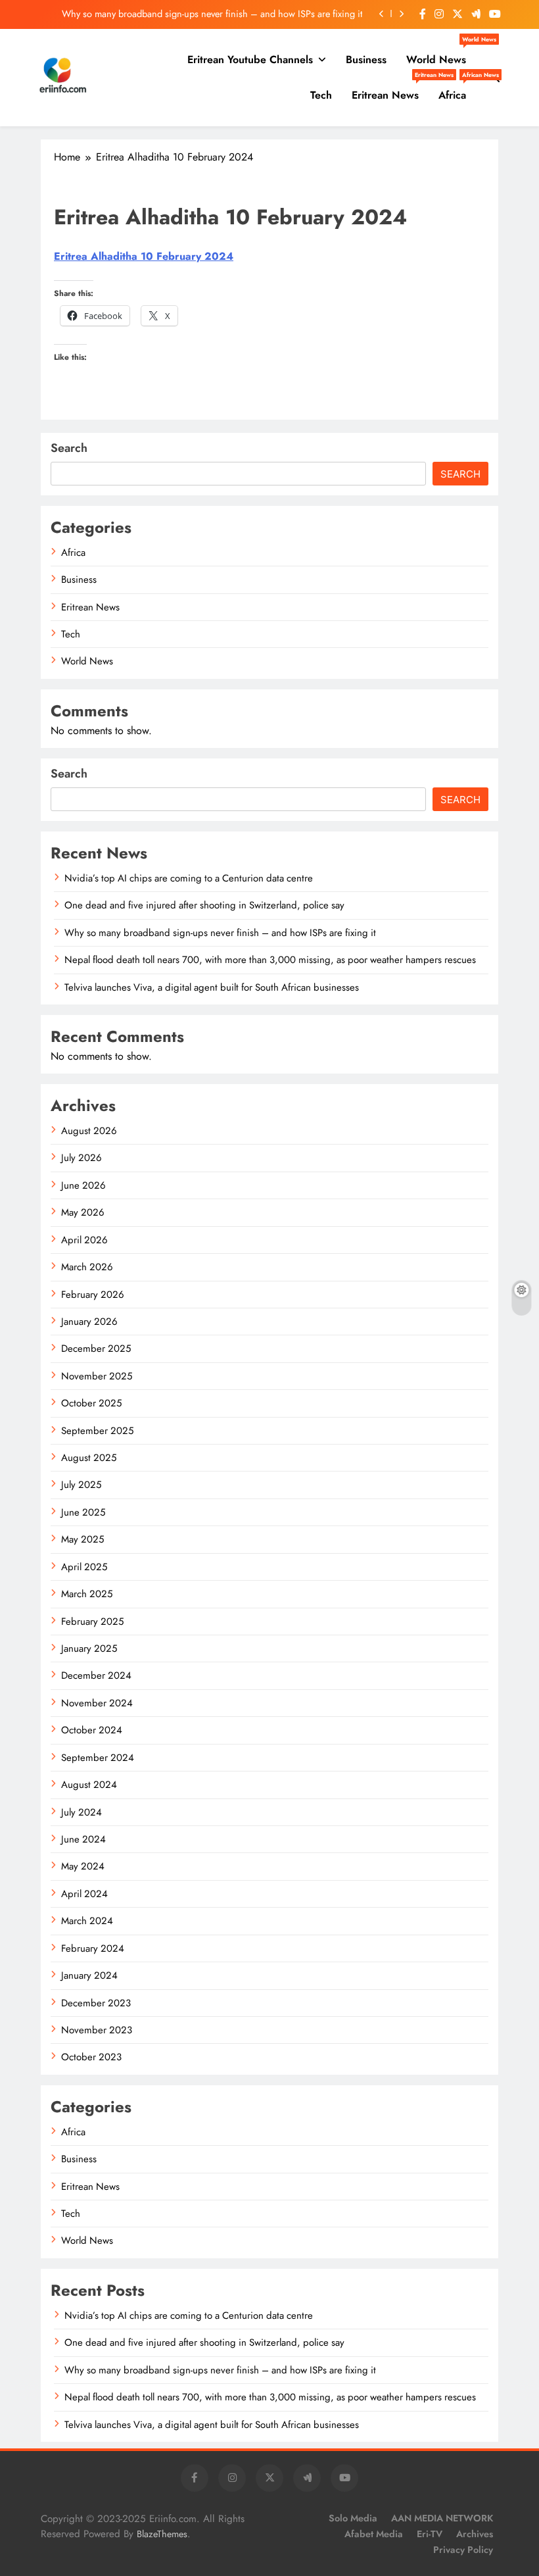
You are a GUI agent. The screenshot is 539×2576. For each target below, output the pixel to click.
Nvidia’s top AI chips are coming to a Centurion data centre (189, 878)
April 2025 (84, 1567)
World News (441, 55)
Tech (321, 95)
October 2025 (91, 1403)
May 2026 (83, 1212)
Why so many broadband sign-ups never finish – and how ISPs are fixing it (212, 14)
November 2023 (97, 2030)
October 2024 (92, 1730)
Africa (457, 90)
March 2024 (87, 1921)
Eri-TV (430, 2534)
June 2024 (83, 1839)
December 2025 (96, 1349)
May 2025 (82, 1539)
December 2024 (96, 1675)
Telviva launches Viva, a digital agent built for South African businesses (212, 987)
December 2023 (96, 2003)
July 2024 (82, 1812)
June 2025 (83, 1512)
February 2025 (92, 1622)
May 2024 (83, 1866)
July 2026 (82, 1158)
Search (69, 448)
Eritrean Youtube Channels (250, 60)
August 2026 (89, 1131)
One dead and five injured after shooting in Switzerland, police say (204, 905)
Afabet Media (374, 2534)
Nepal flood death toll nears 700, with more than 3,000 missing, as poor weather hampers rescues (270, 960)
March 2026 (87, 1267)
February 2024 (93, 1948)
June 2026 (83, 1185)
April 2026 (84, 1240)
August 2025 (89, 1458)
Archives (475, 2534)
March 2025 (87, 1594)
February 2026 (93, 1295)
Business (366, 60)
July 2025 (81, 1485)
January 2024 (89, 1975)
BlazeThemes (162, 2534)
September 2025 (97, 1431)
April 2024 (84, 1894)
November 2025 (97, 1376)
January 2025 (89, 1648)
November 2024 (97, 1703)
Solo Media (353, 2518)
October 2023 (91, 2057)
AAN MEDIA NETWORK (442, 2518)
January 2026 (89, 1322)
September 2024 (98, 1758)
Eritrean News (390, 90)
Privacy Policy (463, 2550)
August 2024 (89, 1785)
